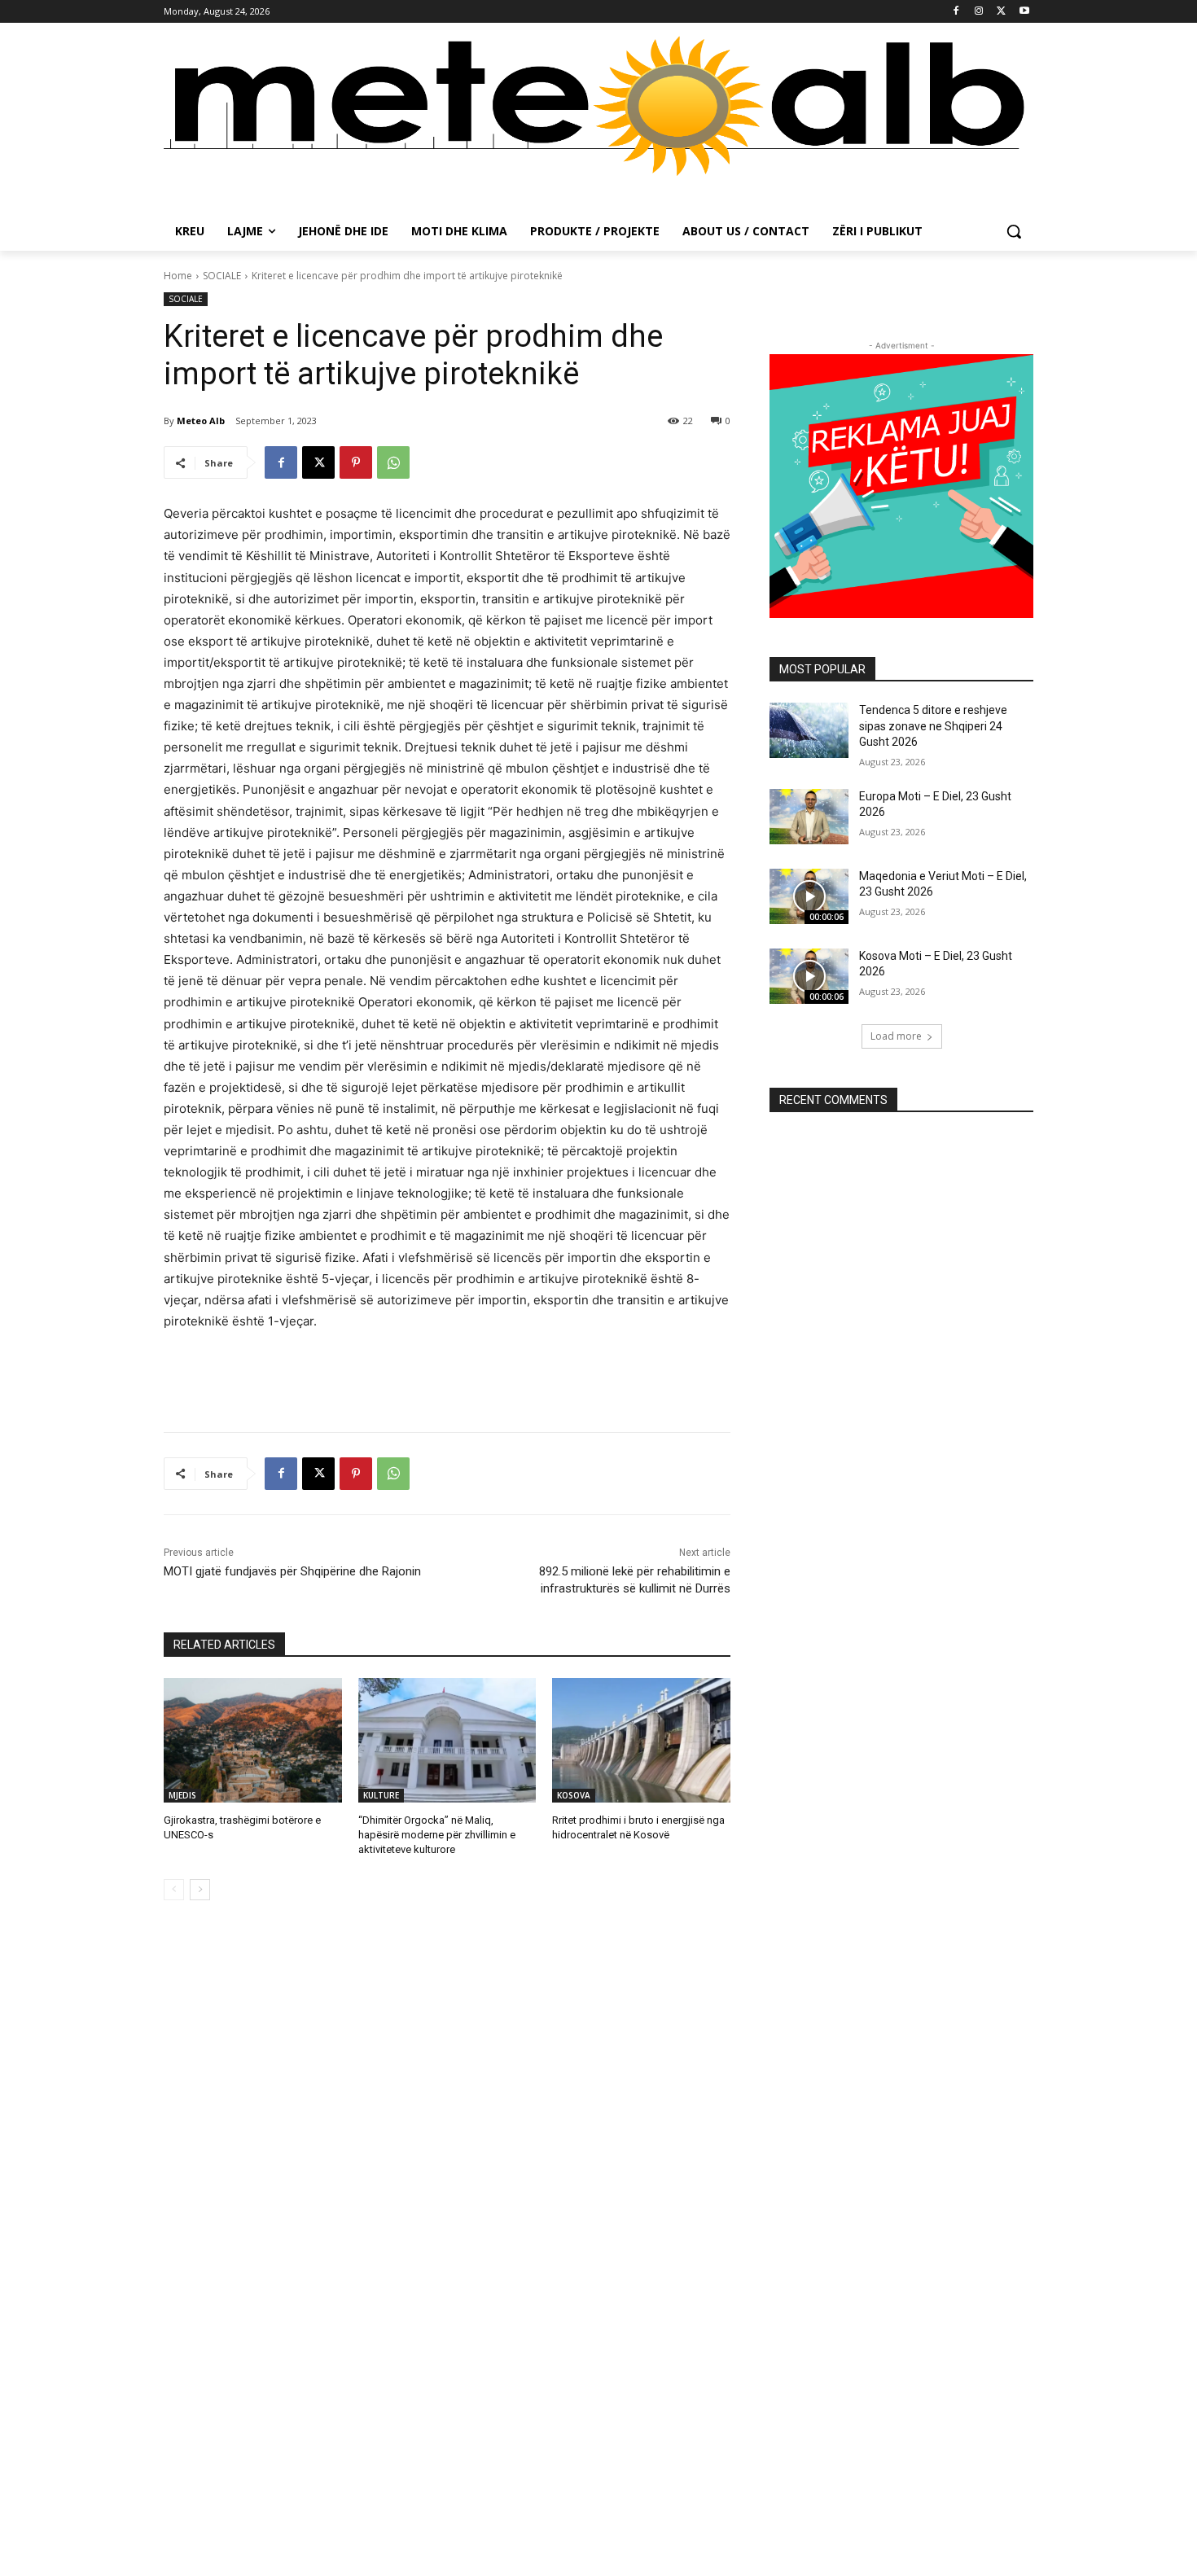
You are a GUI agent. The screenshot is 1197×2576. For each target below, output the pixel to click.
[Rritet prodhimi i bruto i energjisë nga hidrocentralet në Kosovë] (641, 1740)
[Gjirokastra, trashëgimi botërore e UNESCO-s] (253, 1740)
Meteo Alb (201, 421)
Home (178, 276)
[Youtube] (1024, 12)
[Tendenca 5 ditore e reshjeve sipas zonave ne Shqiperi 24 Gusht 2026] (809, 730)
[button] (1014, 231)
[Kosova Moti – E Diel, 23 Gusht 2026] (809, 976)
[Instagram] (979, 12)
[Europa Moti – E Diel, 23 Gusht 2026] (809, 817)
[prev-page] (174, 1890)
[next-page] (200, 1890)
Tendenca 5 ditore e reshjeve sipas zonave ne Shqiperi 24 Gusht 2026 (933, 726)
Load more (896, 1036)
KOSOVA (574, 1795)
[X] (1001, 12)
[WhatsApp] (393, 462)
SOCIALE (222, 276)
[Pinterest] (356, 462)
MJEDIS (182, 1795)
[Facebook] (956, 12)
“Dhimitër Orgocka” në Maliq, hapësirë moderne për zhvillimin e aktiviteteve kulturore (437, 1835)
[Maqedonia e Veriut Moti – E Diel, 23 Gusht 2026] (809, 896)
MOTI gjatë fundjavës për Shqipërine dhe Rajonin (292, 1571)
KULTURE (381, 1795)
